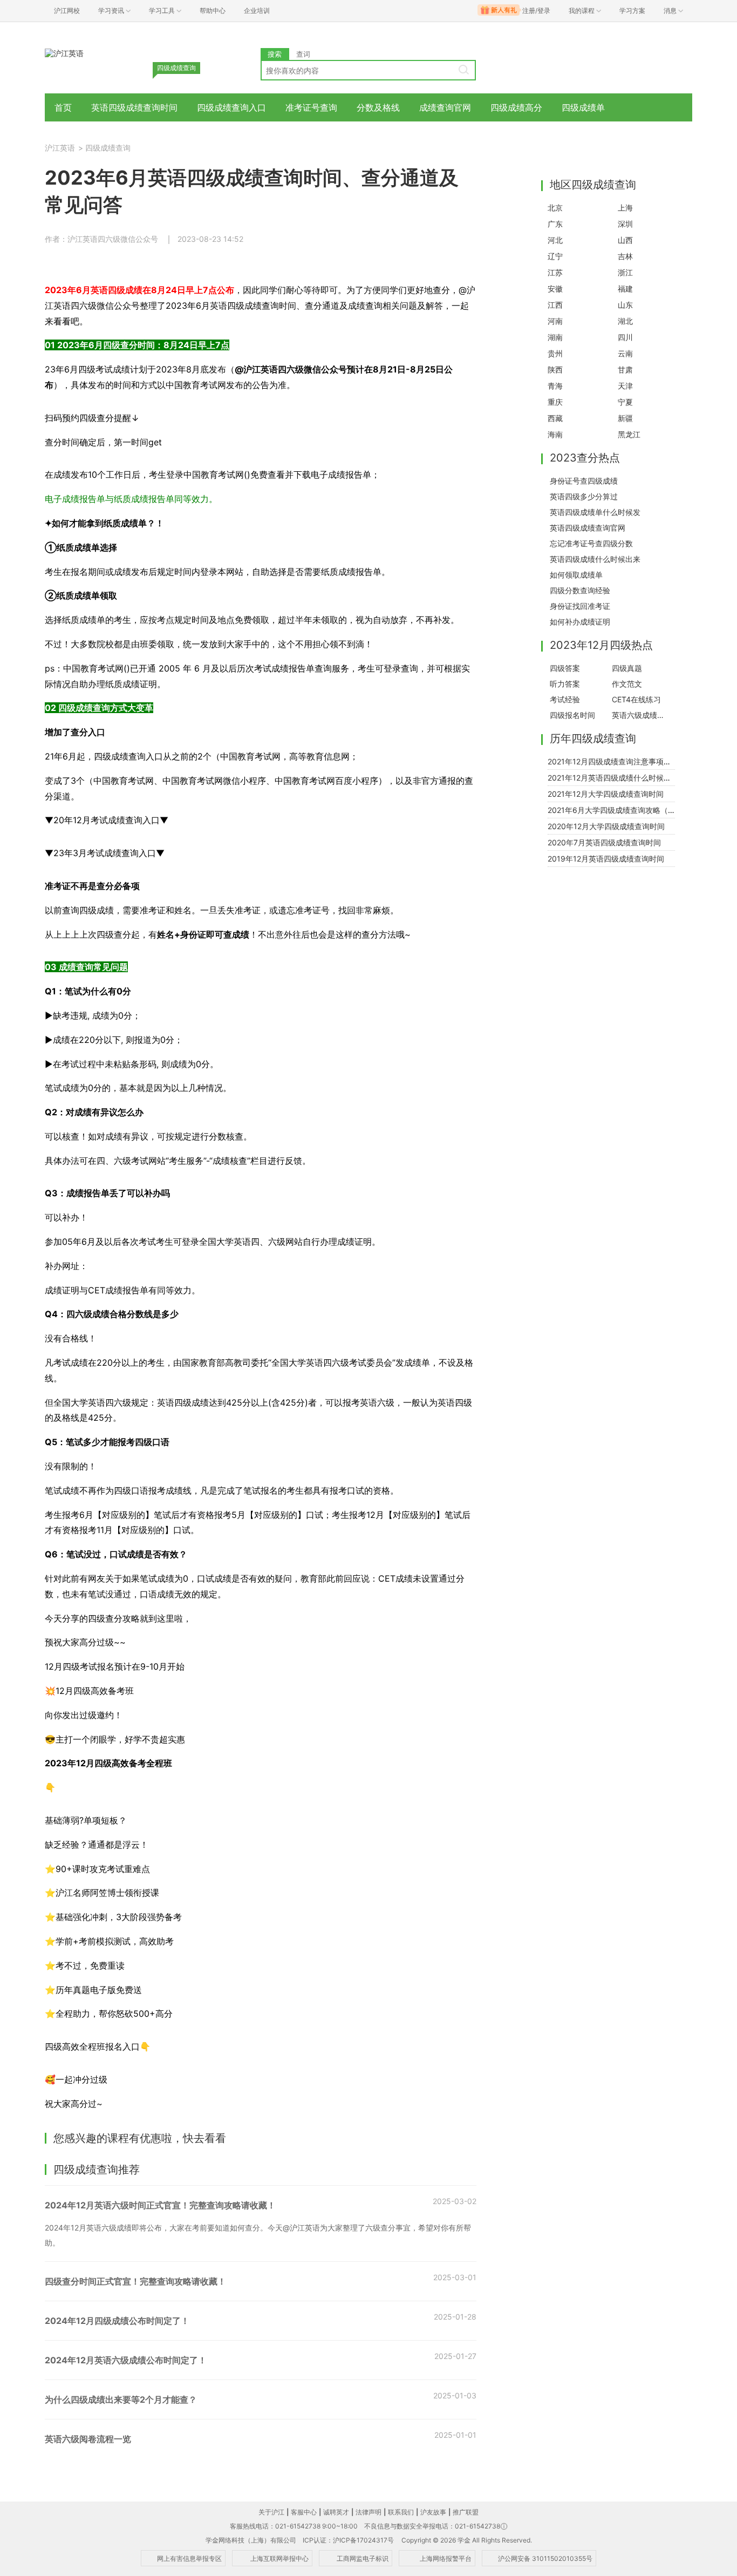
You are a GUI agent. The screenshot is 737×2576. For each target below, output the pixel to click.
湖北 (625, 321)
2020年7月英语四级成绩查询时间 (604, 842)
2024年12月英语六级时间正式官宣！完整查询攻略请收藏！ (160, 2205)
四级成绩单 (583, 107)
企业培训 (257, 11)
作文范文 (627, 684)
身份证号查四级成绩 (584, 481)
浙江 (625, 272)
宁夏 (625, 402)
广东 (555, 224)
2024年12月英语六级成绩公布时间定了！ (126, 2360)
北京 (555, 208)
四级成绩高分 (516, 107)
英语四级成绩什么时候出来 (595, 559)
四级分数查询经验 (580, 590)
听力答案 (565, 684)
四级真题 (627, 668)
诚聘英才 (336, 2512)
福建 (625, 289)
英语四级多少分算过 (584, 496)
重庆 (555, 402)
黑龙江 (629, 434)
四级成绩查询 (108, 148)
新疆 (625, 418)
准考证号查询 (311, 107)
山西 (625, 240)
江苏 (555, 272)
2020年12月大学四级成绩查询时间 (606, 826)
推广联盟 (466, 2512)
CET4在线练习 (636, 699)
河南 (555, 321)
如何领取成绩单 (576, 575)
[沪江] (64, 53)
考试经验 (565, 699)
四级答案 (565, 668)
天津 (625, 386)
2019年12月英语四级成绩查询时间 (606, 859)
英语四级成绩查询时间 (134, 107)
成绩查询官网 (445, 107)
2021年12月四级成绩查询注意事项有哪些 (617, 761)
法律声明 (368, 2512)
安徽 (555, 289)
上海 (625, 208)
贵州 (555, 353)
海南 (555, 434)
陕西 (555, 370)
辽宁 (555, 256)
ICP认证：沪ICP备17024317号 (348, 2540)
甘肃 (625, 370)
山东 (625, 305)
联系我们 (401, 2512)
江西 (555, 305)
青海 (555, 386)
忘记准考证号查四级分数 (591, 543)
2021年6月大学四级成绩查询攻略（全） (615, 810)
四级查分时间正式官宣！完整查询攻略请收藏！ (135, 2281)
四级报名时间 (572, 715)
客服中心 (304, 2512)
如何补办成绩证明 (580, 622)
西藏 (555, 418)
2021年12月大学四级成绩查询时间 (606, 794)
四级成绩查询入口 (231, 107)
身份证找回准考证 (580, 606)
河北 (555, 240)
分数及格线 (378, 107)
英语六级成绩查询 (640, 715)
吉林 (625, 256)
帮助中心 (213, 11)
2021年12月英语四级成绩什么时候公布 (613, 778)
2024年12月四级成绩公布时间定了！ (117, 2321)
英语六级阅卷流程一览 (88, 2439)
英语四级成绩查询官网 (588, 528)
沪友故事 (433, 2512)
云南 (625, 353)
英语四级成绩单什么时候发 (595, 512)
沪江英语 (60, 148)
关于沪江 (271, 2512)
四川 (625, 337)
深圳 (625, 224)
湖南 (555, 337)
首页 (63, 107)
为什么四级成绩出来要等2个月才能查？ (121, 2399)
